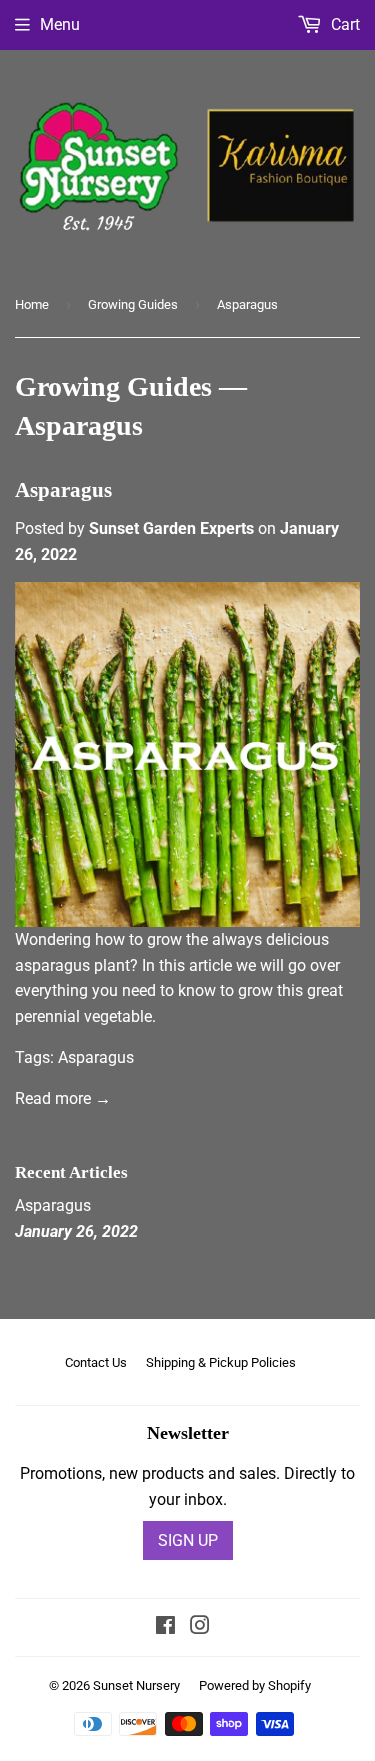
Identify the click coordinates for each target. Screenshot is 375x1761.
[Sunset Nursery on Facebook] (165, 1627)
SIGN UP (188, 1540)
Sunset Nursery (136, 1685)
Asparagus (63, 490)
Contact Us (96, 1362)
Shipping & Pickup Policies (221, 1362)
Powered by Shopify (255, 1685)
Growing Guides (133, 304)
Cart (343, 24)
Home (32, 304)
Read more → (63, 1098)
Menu (60, 24)
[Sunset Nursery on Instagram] (200, 1627)
